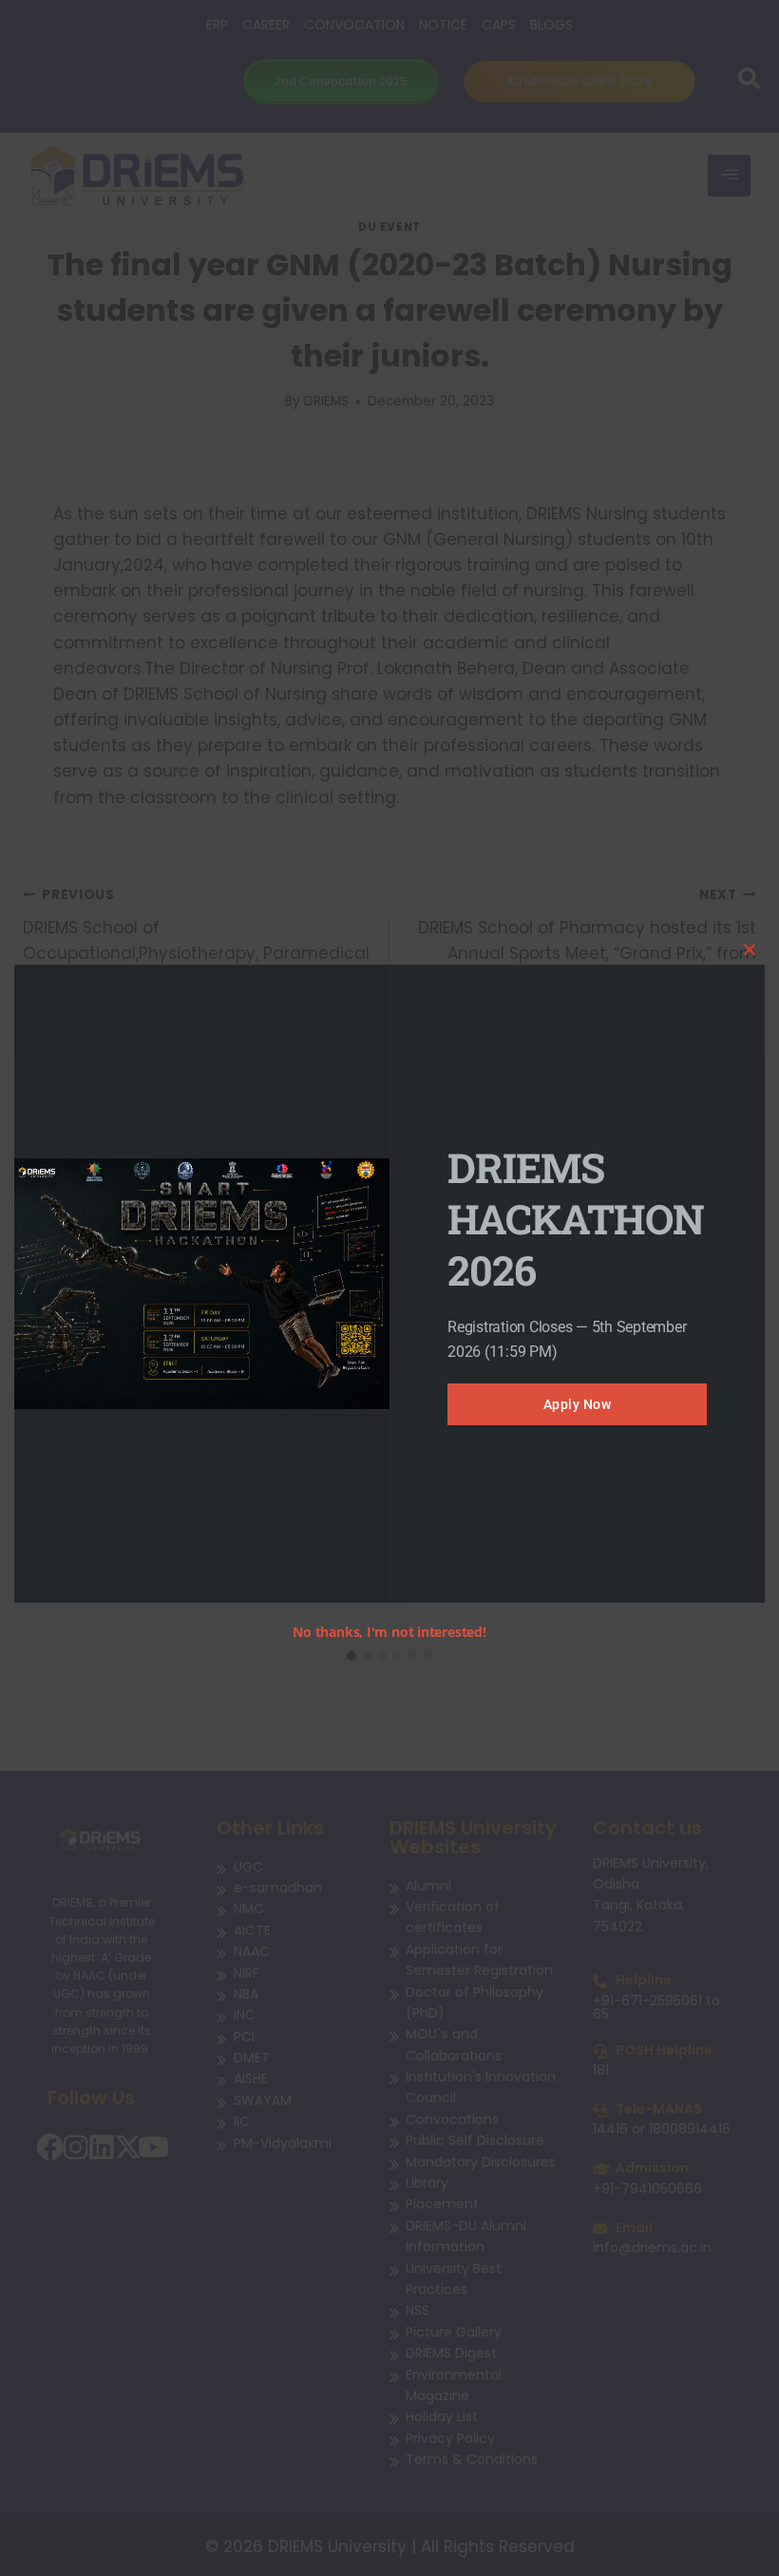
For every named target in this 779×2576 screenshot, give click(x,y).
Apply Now (578, 1404)
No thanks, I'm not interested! (389, 1632)
